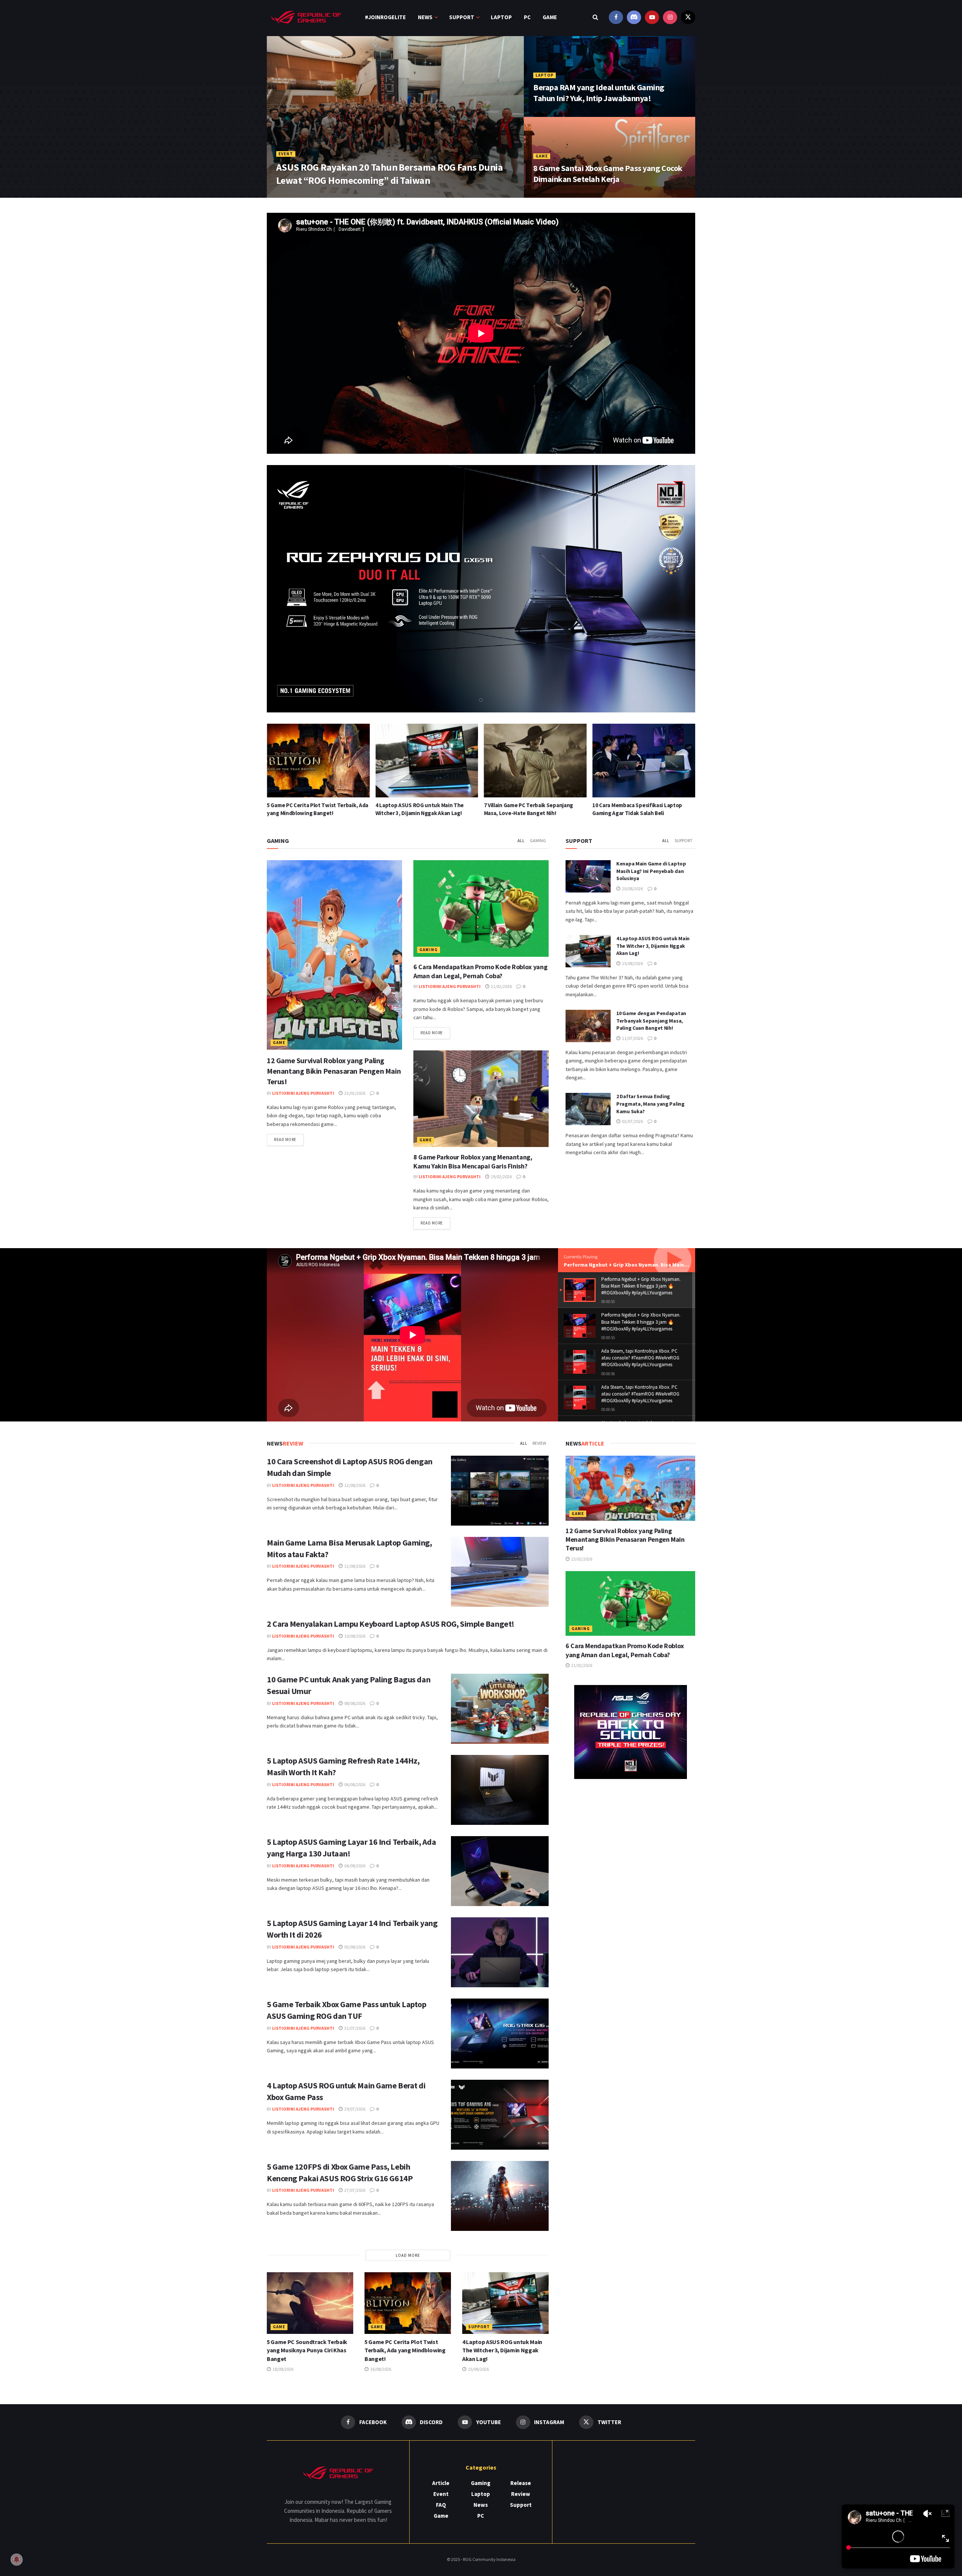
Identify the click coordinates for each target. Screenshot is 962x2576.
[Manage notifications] (17, 2559)
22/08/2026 (549, 114)
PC (527, 17)
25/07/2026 (324, 195)
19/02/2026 (501, 1177)
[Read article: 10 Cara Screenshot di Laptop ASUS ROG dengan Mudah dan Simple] (535, 761)
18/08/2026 (283, 2369)
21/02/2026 (501, 986)
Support (462, 17)
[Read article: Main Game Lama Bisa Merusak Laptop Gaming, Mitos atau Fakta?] (500, 1572)
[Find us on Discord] (634, 17)
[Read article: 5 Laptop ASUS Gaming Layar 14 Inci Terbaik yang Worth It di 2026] (500, 1952)
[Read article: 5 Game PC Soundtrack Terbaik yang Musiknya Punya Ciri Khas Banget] (310, 2303)
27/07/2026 (354, 2190)
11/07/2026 (632, 1038)
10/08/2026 (354, 1636)
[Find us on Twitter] (688, 17)
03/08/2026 (354, 1947)
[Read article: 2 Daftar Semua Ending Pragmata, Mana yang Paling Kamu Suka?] (588, 1109)
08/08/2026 (354, 1703)
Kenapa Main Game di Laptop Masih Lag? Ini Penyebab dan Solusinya (651, 871)
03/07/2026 (632, 1121)
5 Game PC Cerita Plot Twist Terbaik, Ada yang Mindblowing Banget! (405, 2350)
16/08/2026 (380, 2369)
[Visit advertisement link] (630, 1732)
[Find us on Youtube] (652, 17)
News (425, 17)
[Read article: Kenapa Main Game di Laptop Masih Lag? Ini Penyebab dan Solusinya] (644, 761)
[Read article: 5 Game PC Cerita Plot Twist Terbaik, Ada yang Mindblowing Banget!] (408, 2303)
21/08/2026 (549, 195)
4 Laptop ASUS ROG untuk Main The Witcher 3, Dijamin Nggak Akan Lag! (653, 946)
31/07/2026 (354, 2028)
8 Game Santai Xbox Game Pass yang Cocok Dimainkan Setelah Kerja (608, 174)
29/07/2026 (354, 2109)
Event (286, 154)
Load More (408, 2255)
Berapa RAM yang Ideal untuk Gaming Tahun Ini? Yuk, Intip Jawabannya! (599, 93)
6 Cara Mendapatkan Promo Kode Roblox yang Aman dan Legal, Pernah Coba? (480, 971)
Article (441, 2483)
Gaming (538, 840)
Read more (289, 1139)
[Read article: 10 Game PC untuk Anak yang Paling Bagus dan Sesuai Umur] (500, 1709)
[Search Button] (595, 17)
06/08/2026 (354, 1784)
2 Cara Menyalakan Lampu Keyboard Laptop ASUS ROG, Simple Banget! (391, 1624)
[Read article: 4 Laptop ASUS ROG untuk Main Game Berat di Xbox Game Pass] (500, 2115)
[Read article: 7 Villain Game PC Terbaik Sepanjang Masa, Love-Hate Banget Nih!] (318, 761)
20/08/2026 (632, 889)
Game (550, 17)
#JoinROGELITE (385, 17)
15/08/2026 (632, 963)
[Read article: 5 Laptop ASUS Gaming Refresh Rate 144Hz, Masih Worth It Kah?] (500, 1790)
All (521, 840)
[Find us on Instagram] (670, 17)
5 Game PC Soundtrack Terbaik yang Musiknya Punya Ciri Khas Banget (307, 2350)
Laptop (501, 17)
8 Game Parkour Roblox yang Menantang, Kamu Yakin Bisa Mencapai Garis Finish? (473, 1161)
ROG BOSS (292, 195)
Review (539, 1443)
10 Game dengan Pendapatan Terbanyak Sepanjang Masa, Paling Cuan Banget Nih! (651, 1021)
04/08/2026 (354, 1866)
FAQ (441, 2505)
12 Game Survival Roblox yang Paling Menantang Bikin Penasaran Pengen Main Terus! (334, 1071)
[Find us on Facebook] (616, 17)
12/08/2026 (354, 1485)
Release (521, 2483)
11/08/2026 (354, 1566)
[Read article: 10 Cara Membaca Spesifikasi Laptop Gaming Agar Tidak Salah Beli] (427, 761)
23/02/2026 (354, 1093)
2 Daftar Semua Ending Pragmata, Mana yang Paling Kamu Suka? (650, 1104)
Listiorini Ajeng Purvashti (303, 1093)
